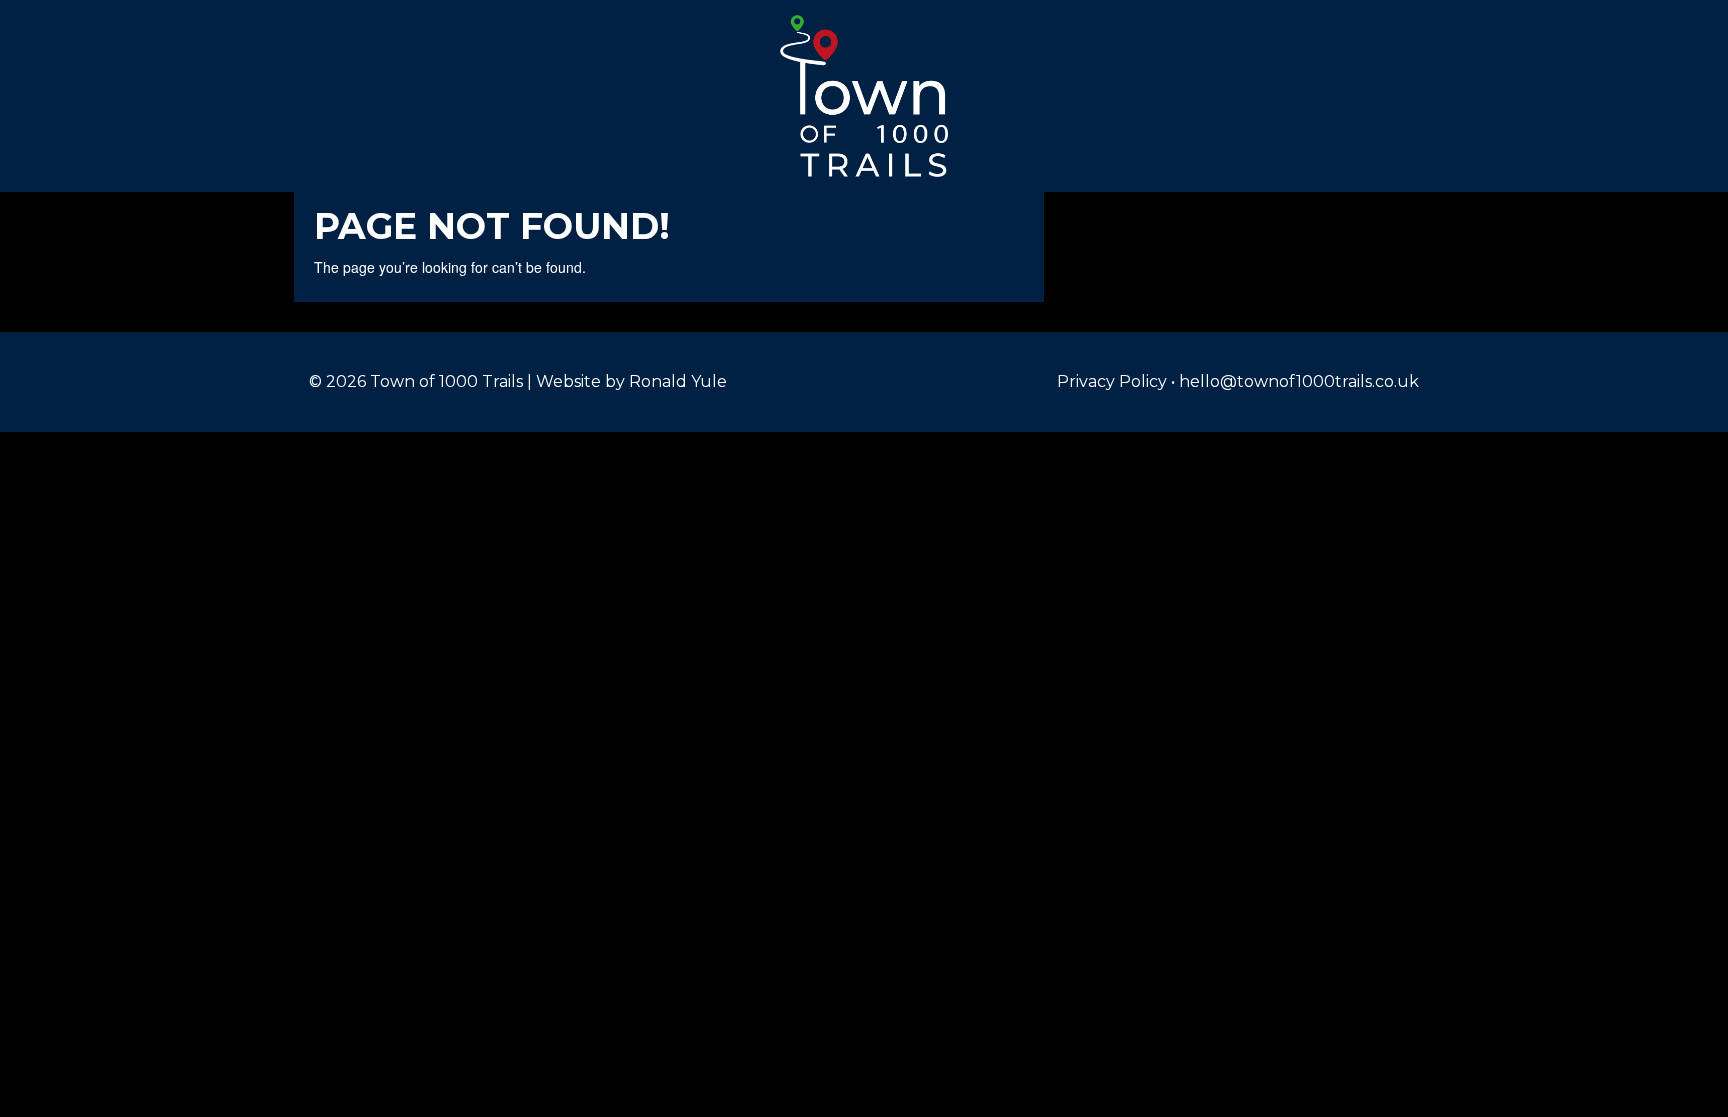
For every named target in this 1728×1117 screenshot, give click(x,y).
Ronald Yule (678, 381)
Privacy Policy (1112, 381)
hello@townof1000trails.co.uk (1299, 381)
